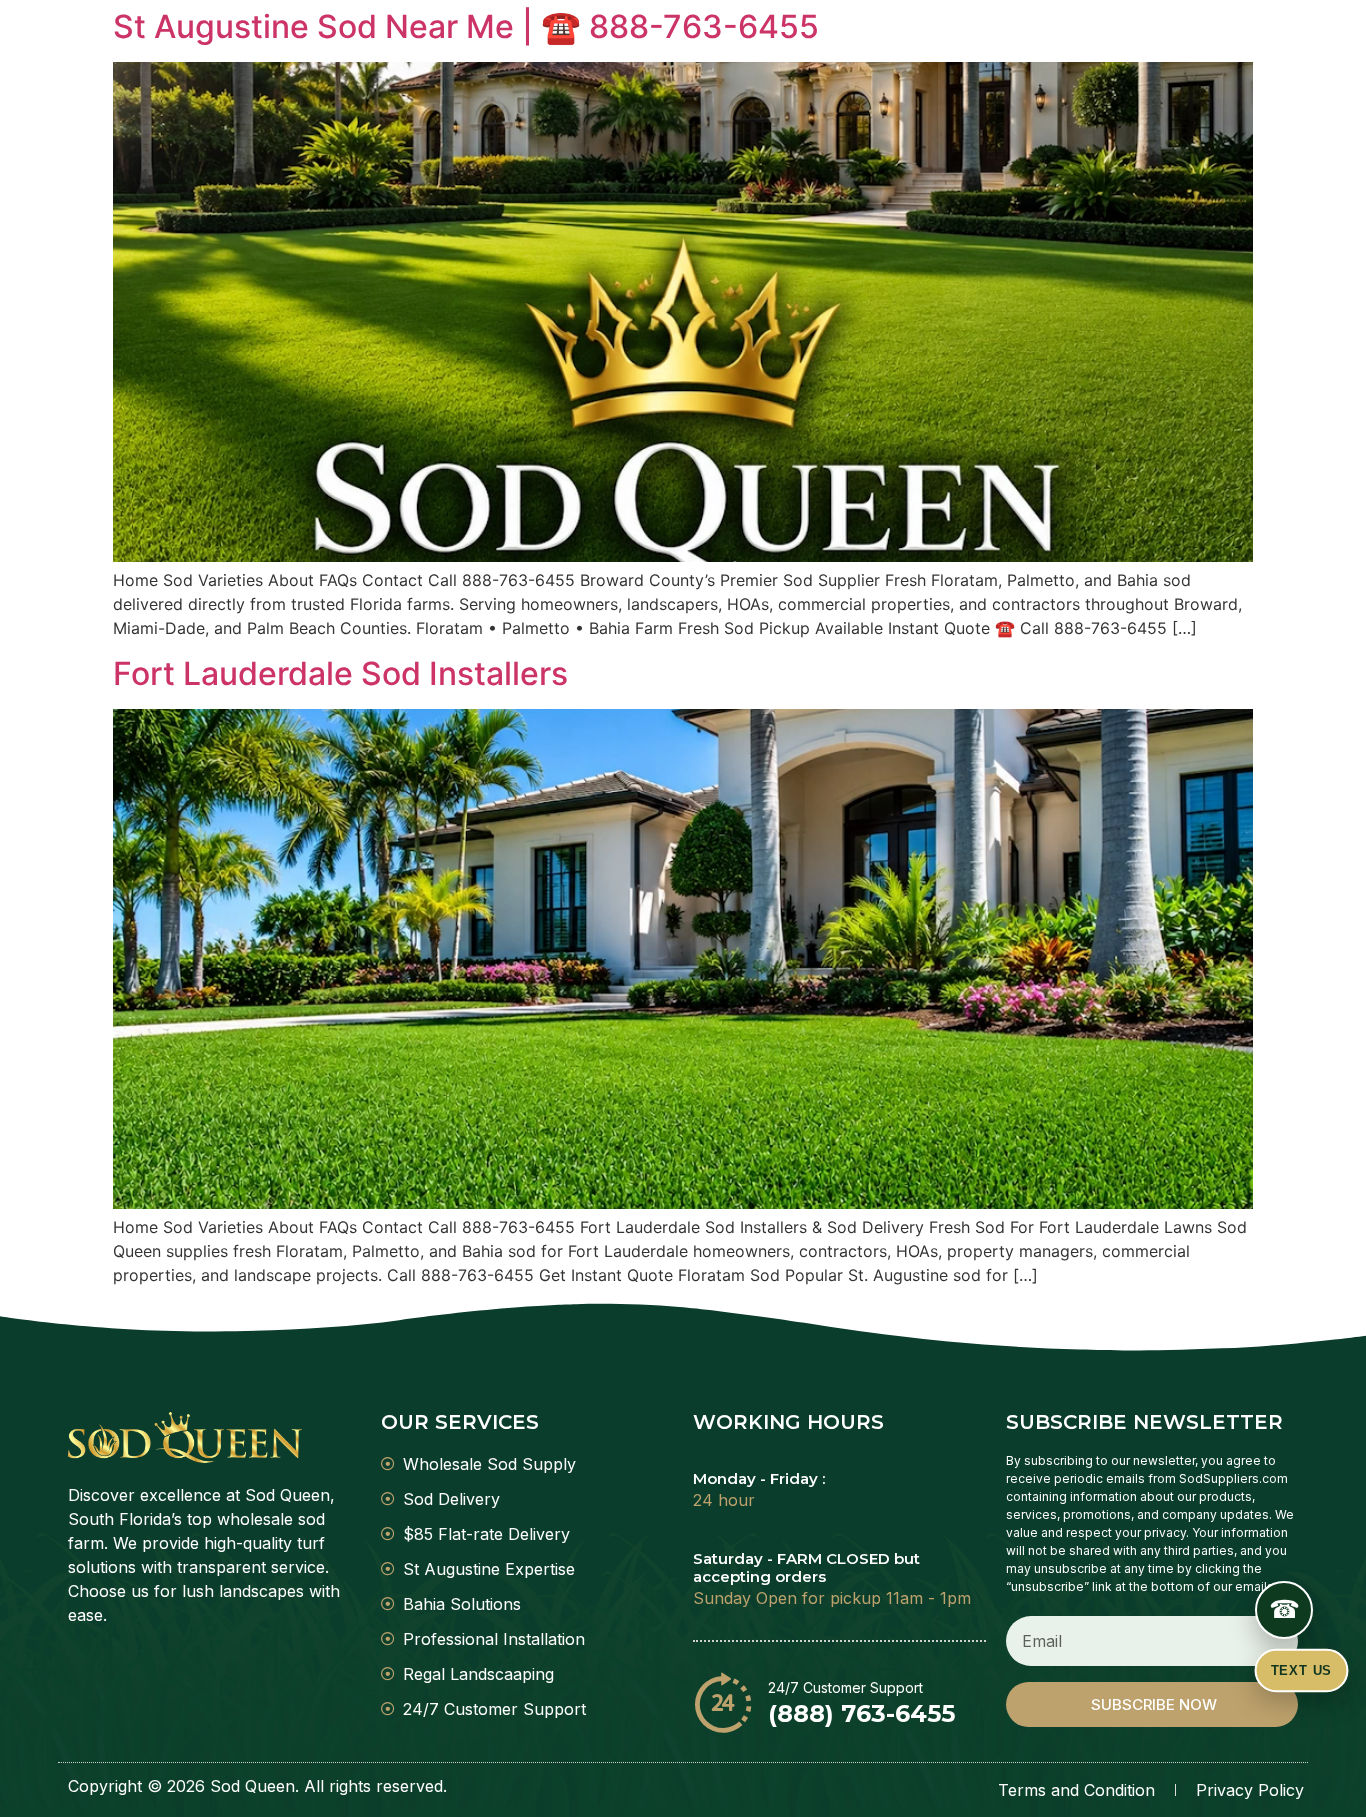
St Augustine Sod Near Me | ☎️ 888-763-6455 (466, 26)
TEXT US (1301, 1670)
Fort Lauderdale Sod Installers (340, 673)
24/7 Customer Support (845, 1687)
